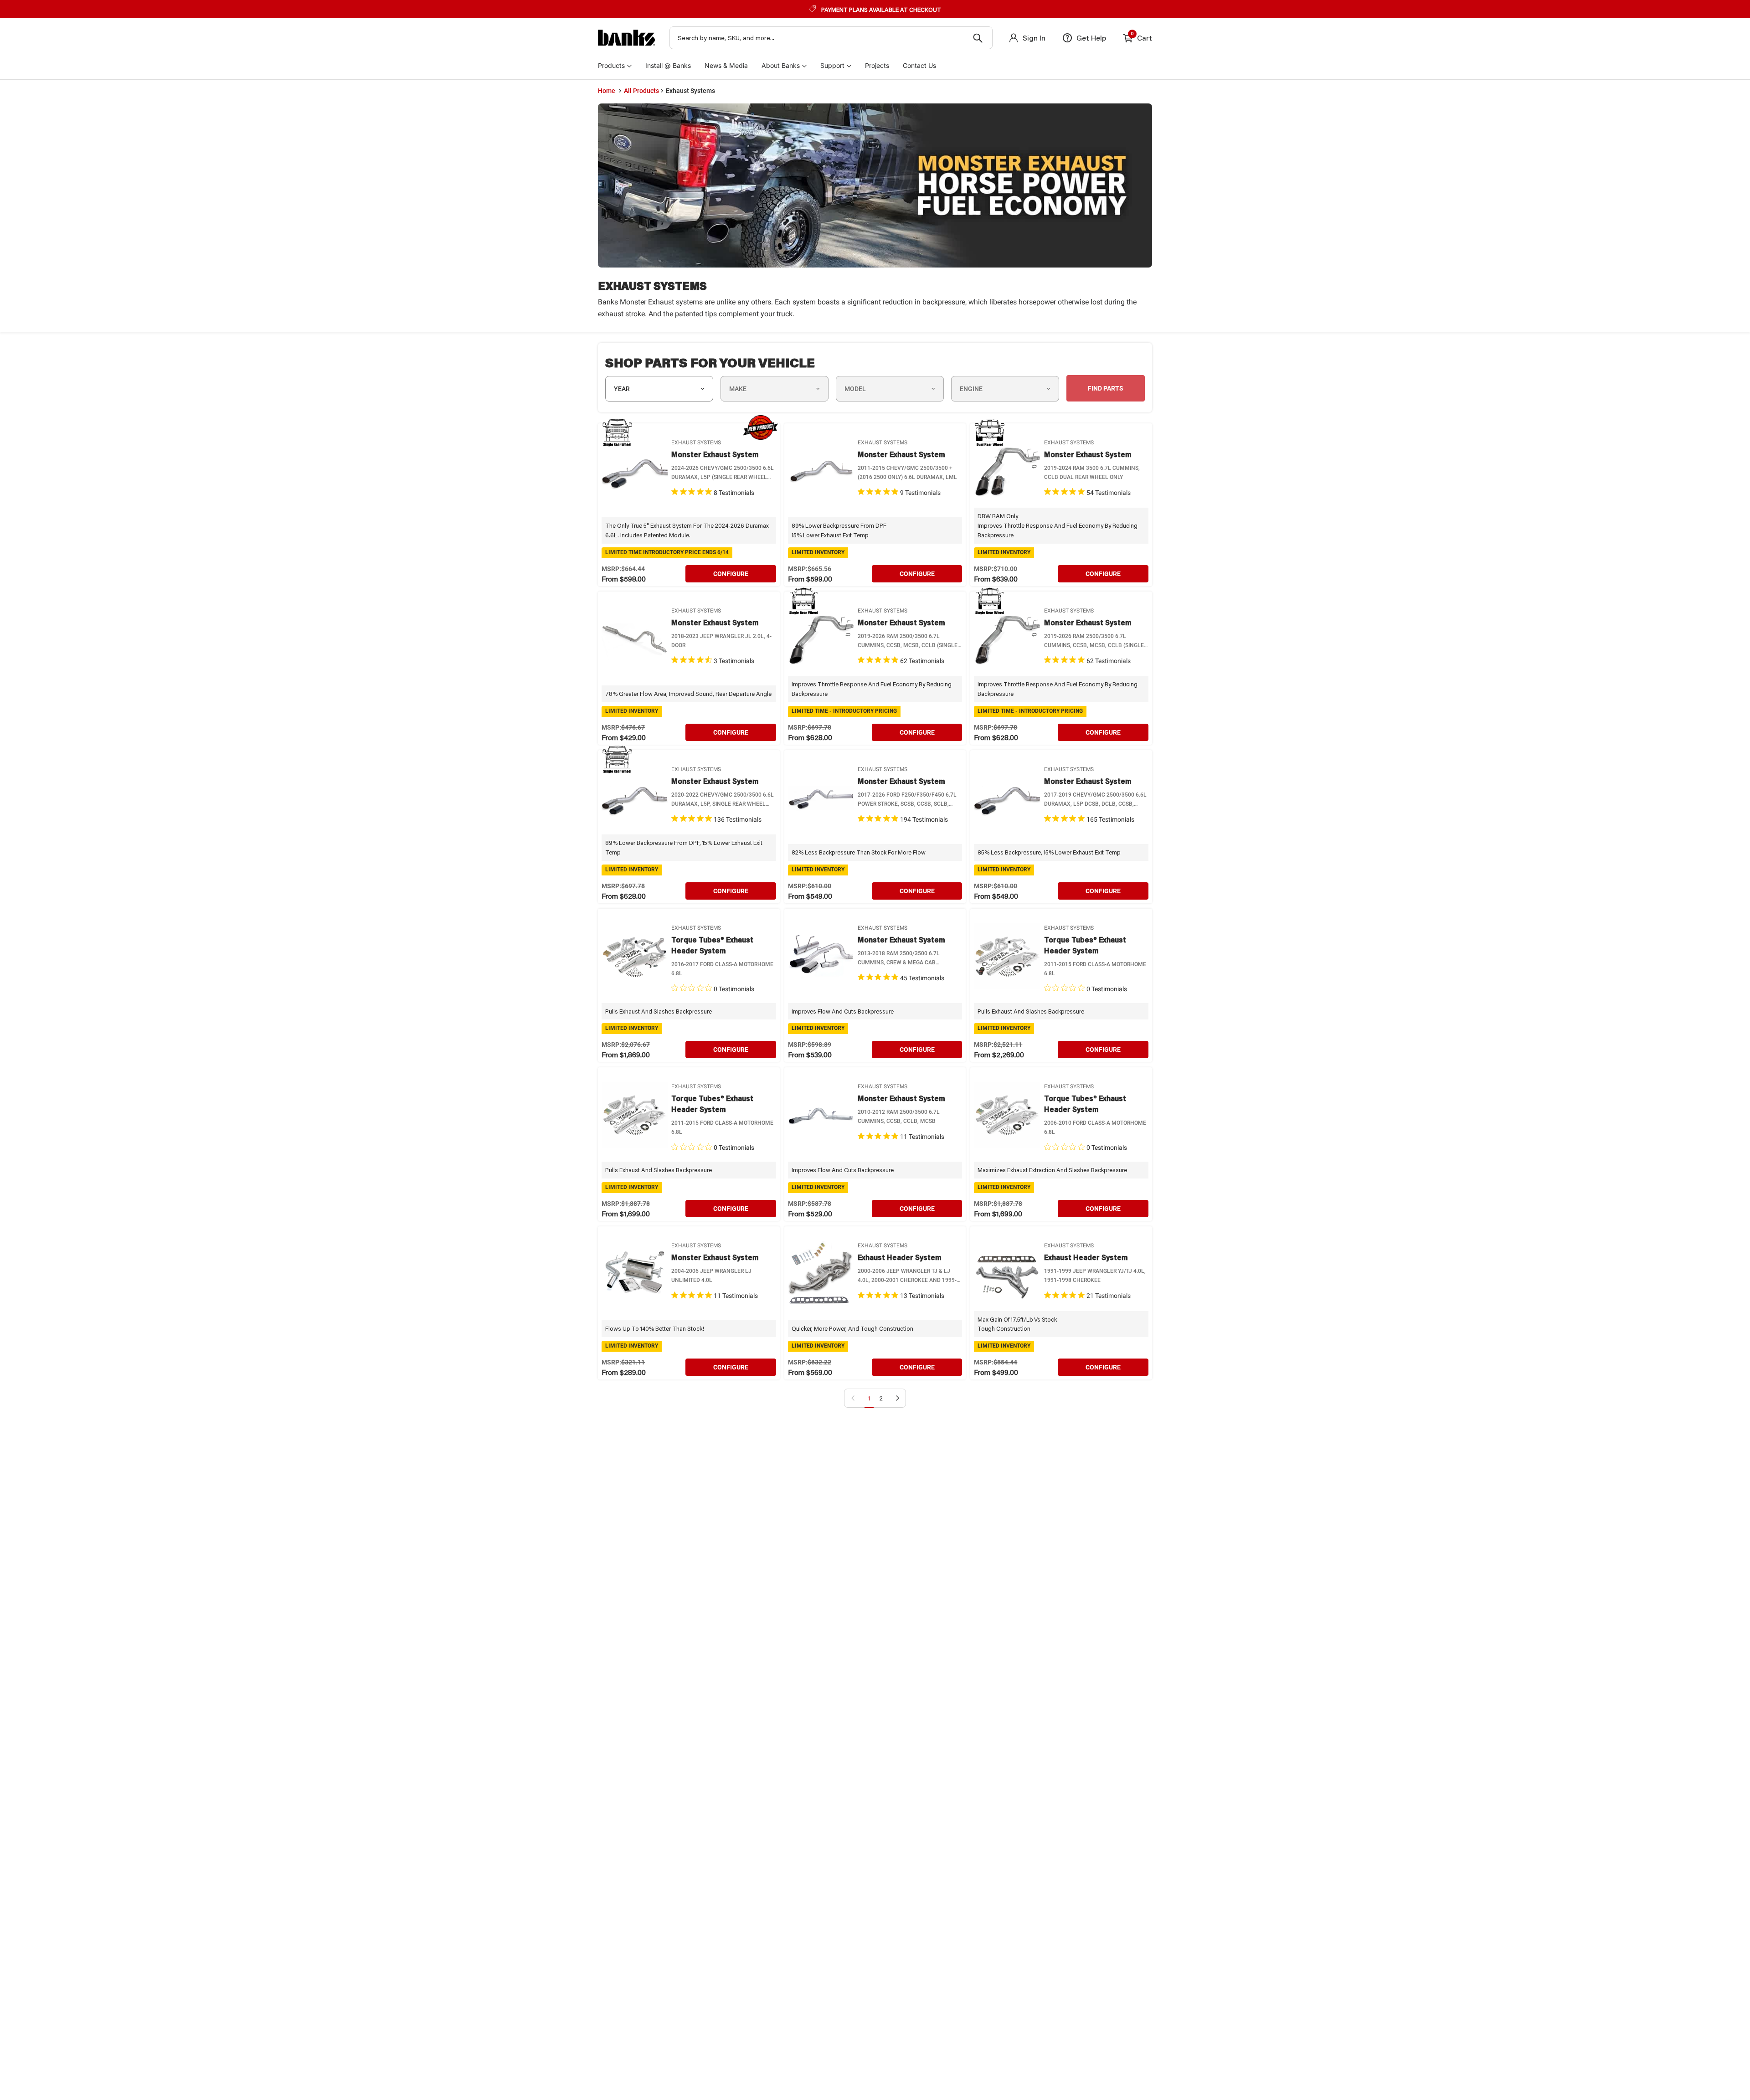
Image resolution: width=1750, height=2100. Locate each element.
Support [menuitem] (832, 65)
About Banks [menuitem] (781, 65)
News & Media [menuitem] (726, 65)
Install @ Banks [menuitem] (668, 65)
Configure (731, 574)
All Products (641, 91)
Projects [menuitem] (877, 65)
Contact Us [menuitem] (919, 65)
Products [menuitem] (611, 65)
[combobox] (831, 38)
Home (607, 91)
